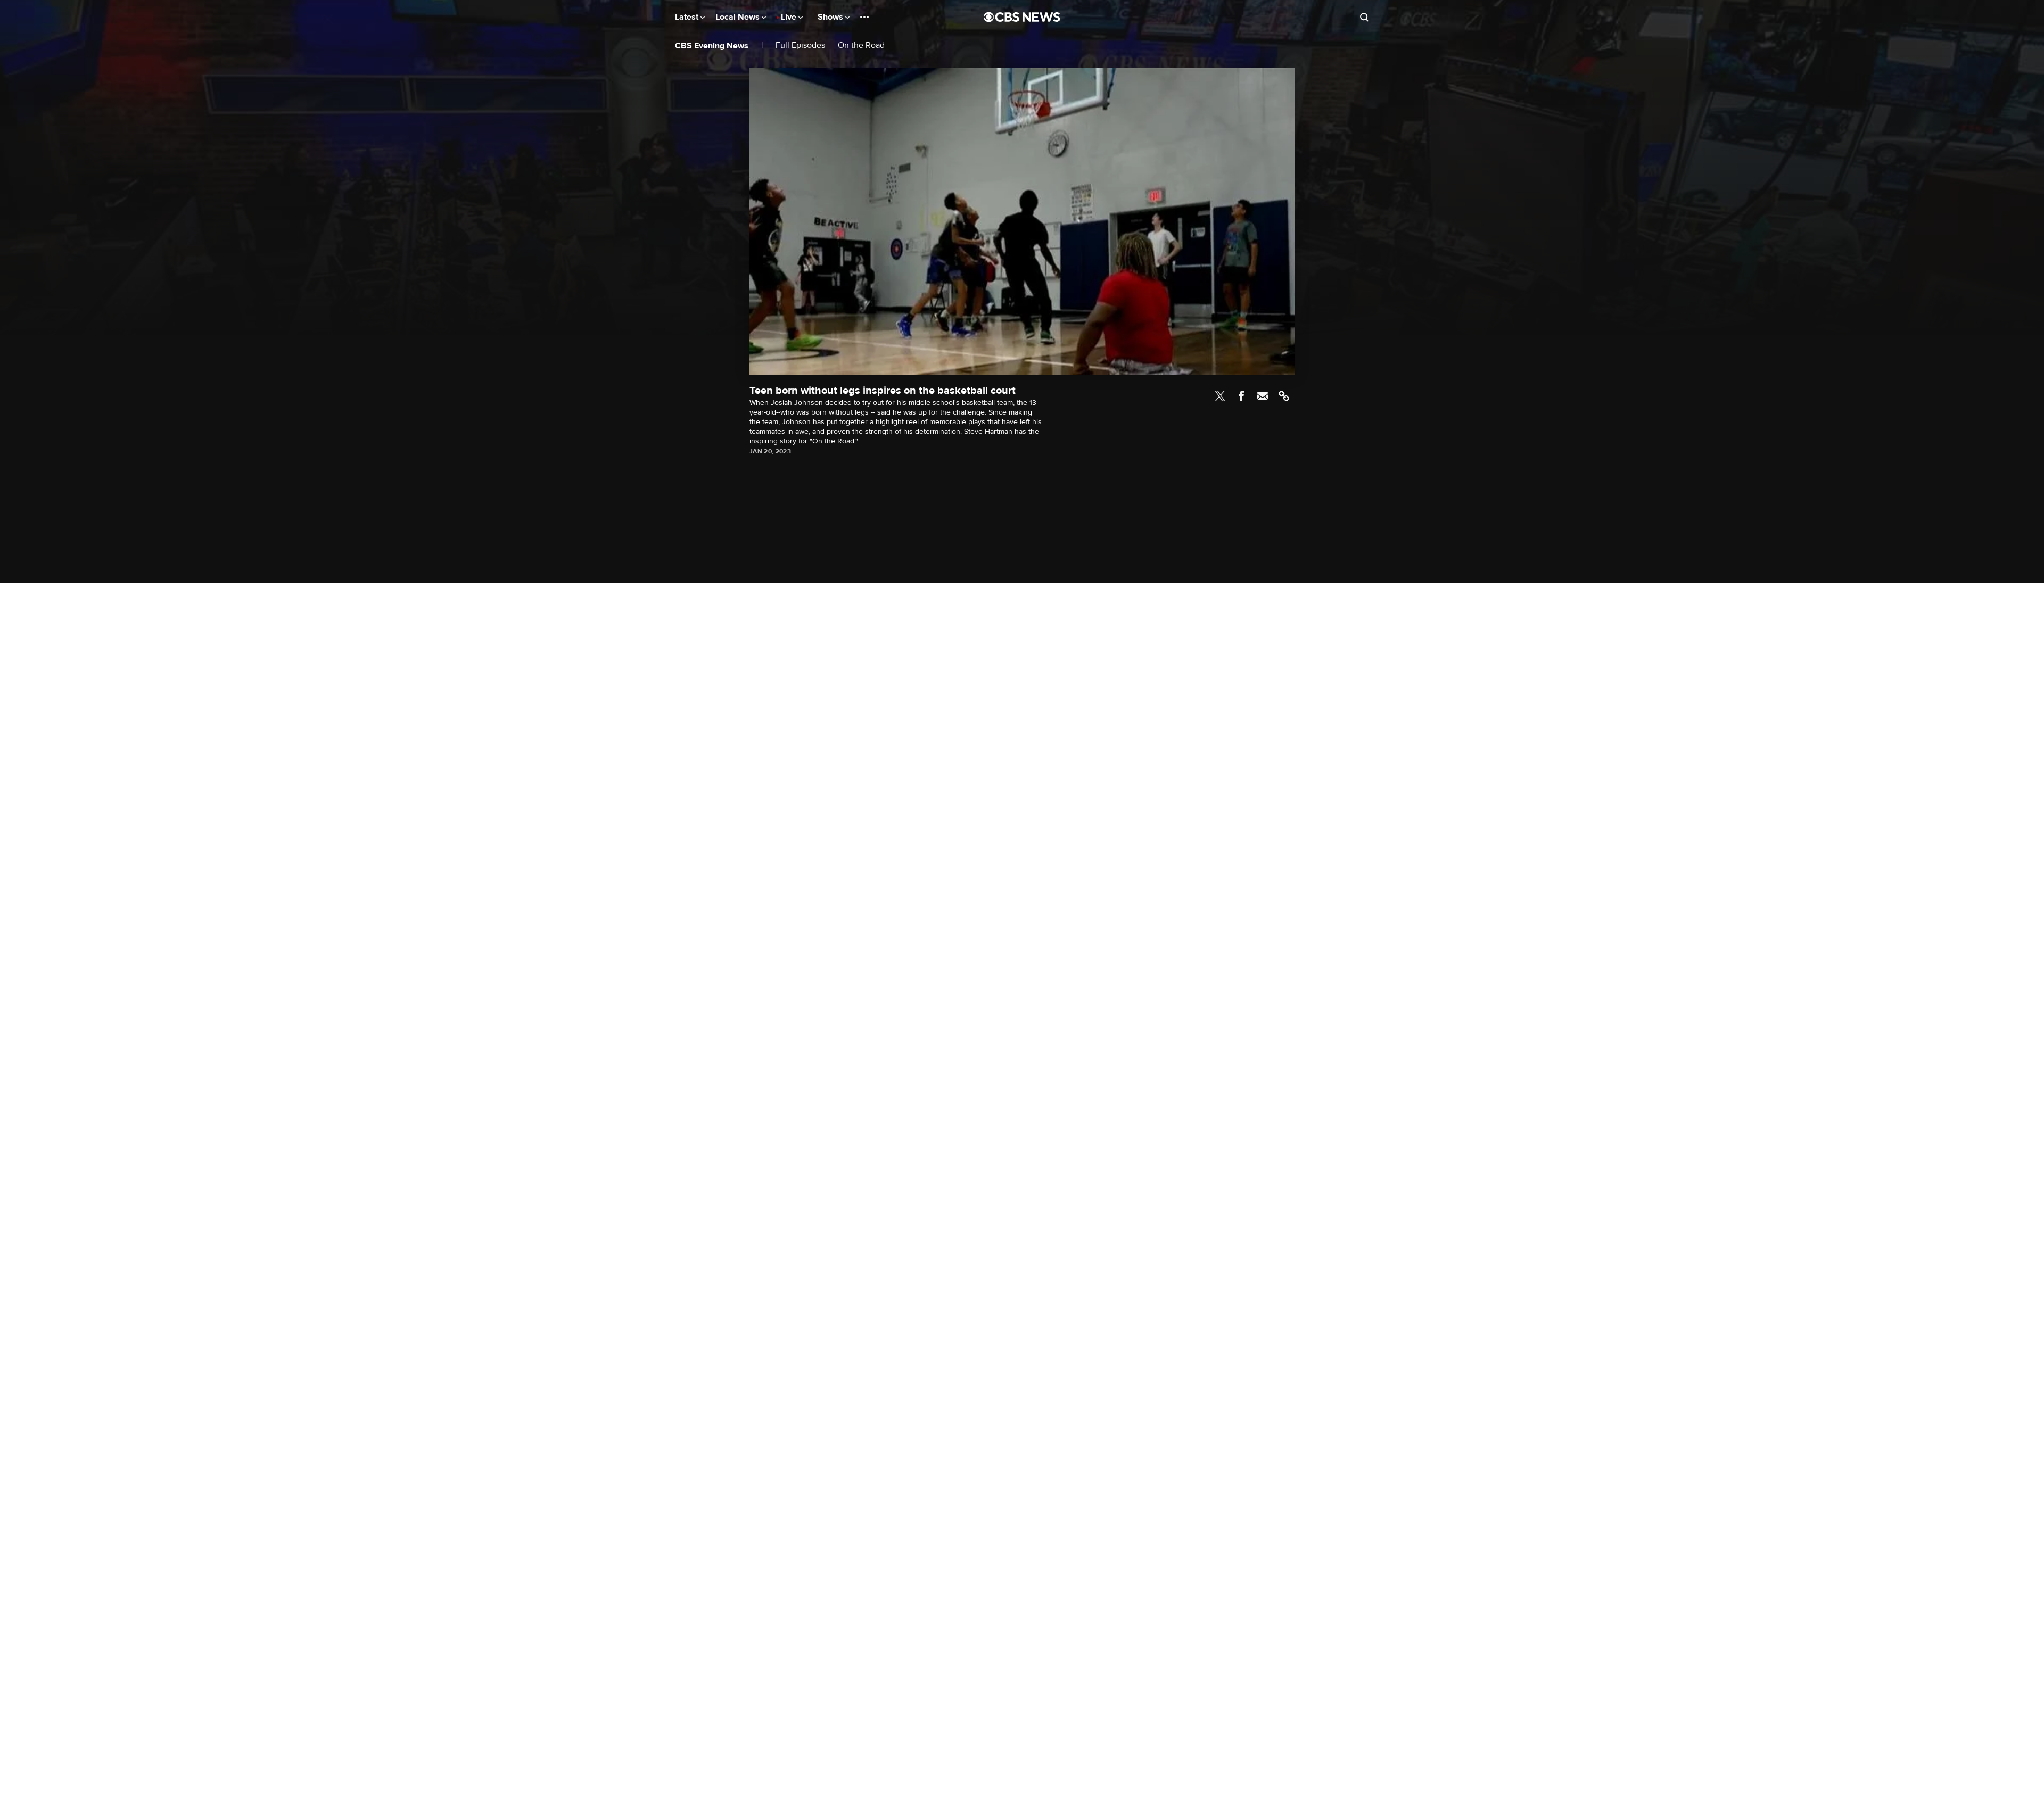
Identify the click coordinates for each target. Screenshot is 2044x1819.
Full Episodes (800, 46)
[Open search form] (1364, 17)
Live (790, 17)
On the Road (861, 46)
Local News (739, 17)
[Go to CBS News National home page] (1022, 17)
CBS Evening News (712, 46)
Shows (831, 17)
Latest (688, 17)
